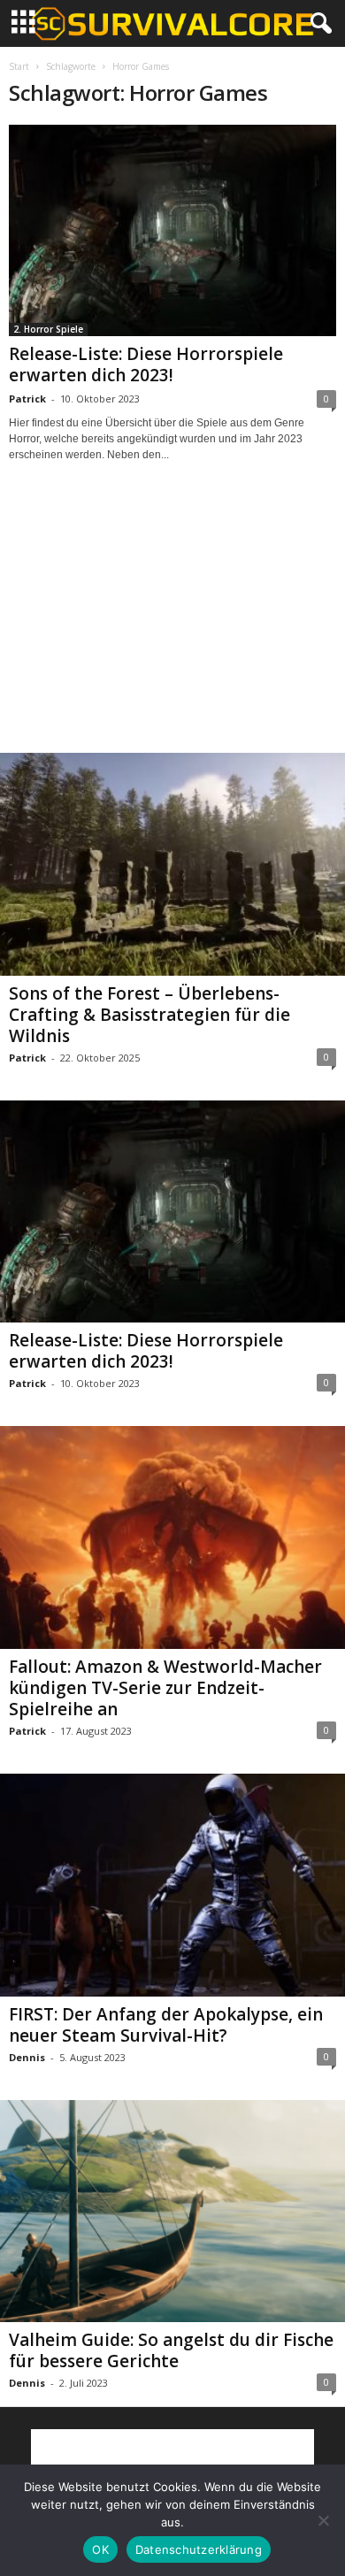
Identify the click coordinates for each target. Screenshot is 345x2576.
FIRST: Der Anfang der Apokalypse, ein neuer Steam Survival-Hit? (166, 2025)
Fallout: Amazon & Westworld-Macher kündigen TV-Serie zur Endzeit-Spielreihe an (165, 1688)
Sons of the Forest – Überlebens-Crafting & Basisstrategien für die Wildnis (149, 1015)
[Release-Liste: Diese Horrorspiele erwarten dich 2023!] (172, 230)
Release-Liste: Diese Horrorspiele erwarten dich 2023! (146, 364)
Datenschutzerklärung (199, 2549)
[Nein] (323, 2520)
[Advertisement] (172, 624)
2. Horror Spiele (48, 329)
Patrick (27, 399)
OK (100, 2549)
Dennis (27, 2057)
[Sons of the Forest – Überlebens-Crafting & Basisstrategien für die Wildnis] (172, 864)
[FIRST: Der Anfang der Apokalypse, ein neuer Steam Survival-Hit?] (172, 1885)
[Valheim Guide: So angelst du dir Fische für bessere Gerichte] (172, 2212)
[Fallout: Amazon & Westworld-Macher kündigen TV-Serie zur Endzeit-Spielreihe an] (172, 1537)
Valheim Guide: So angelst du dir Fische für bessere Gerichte (171, 2350)
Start (19, 66)
